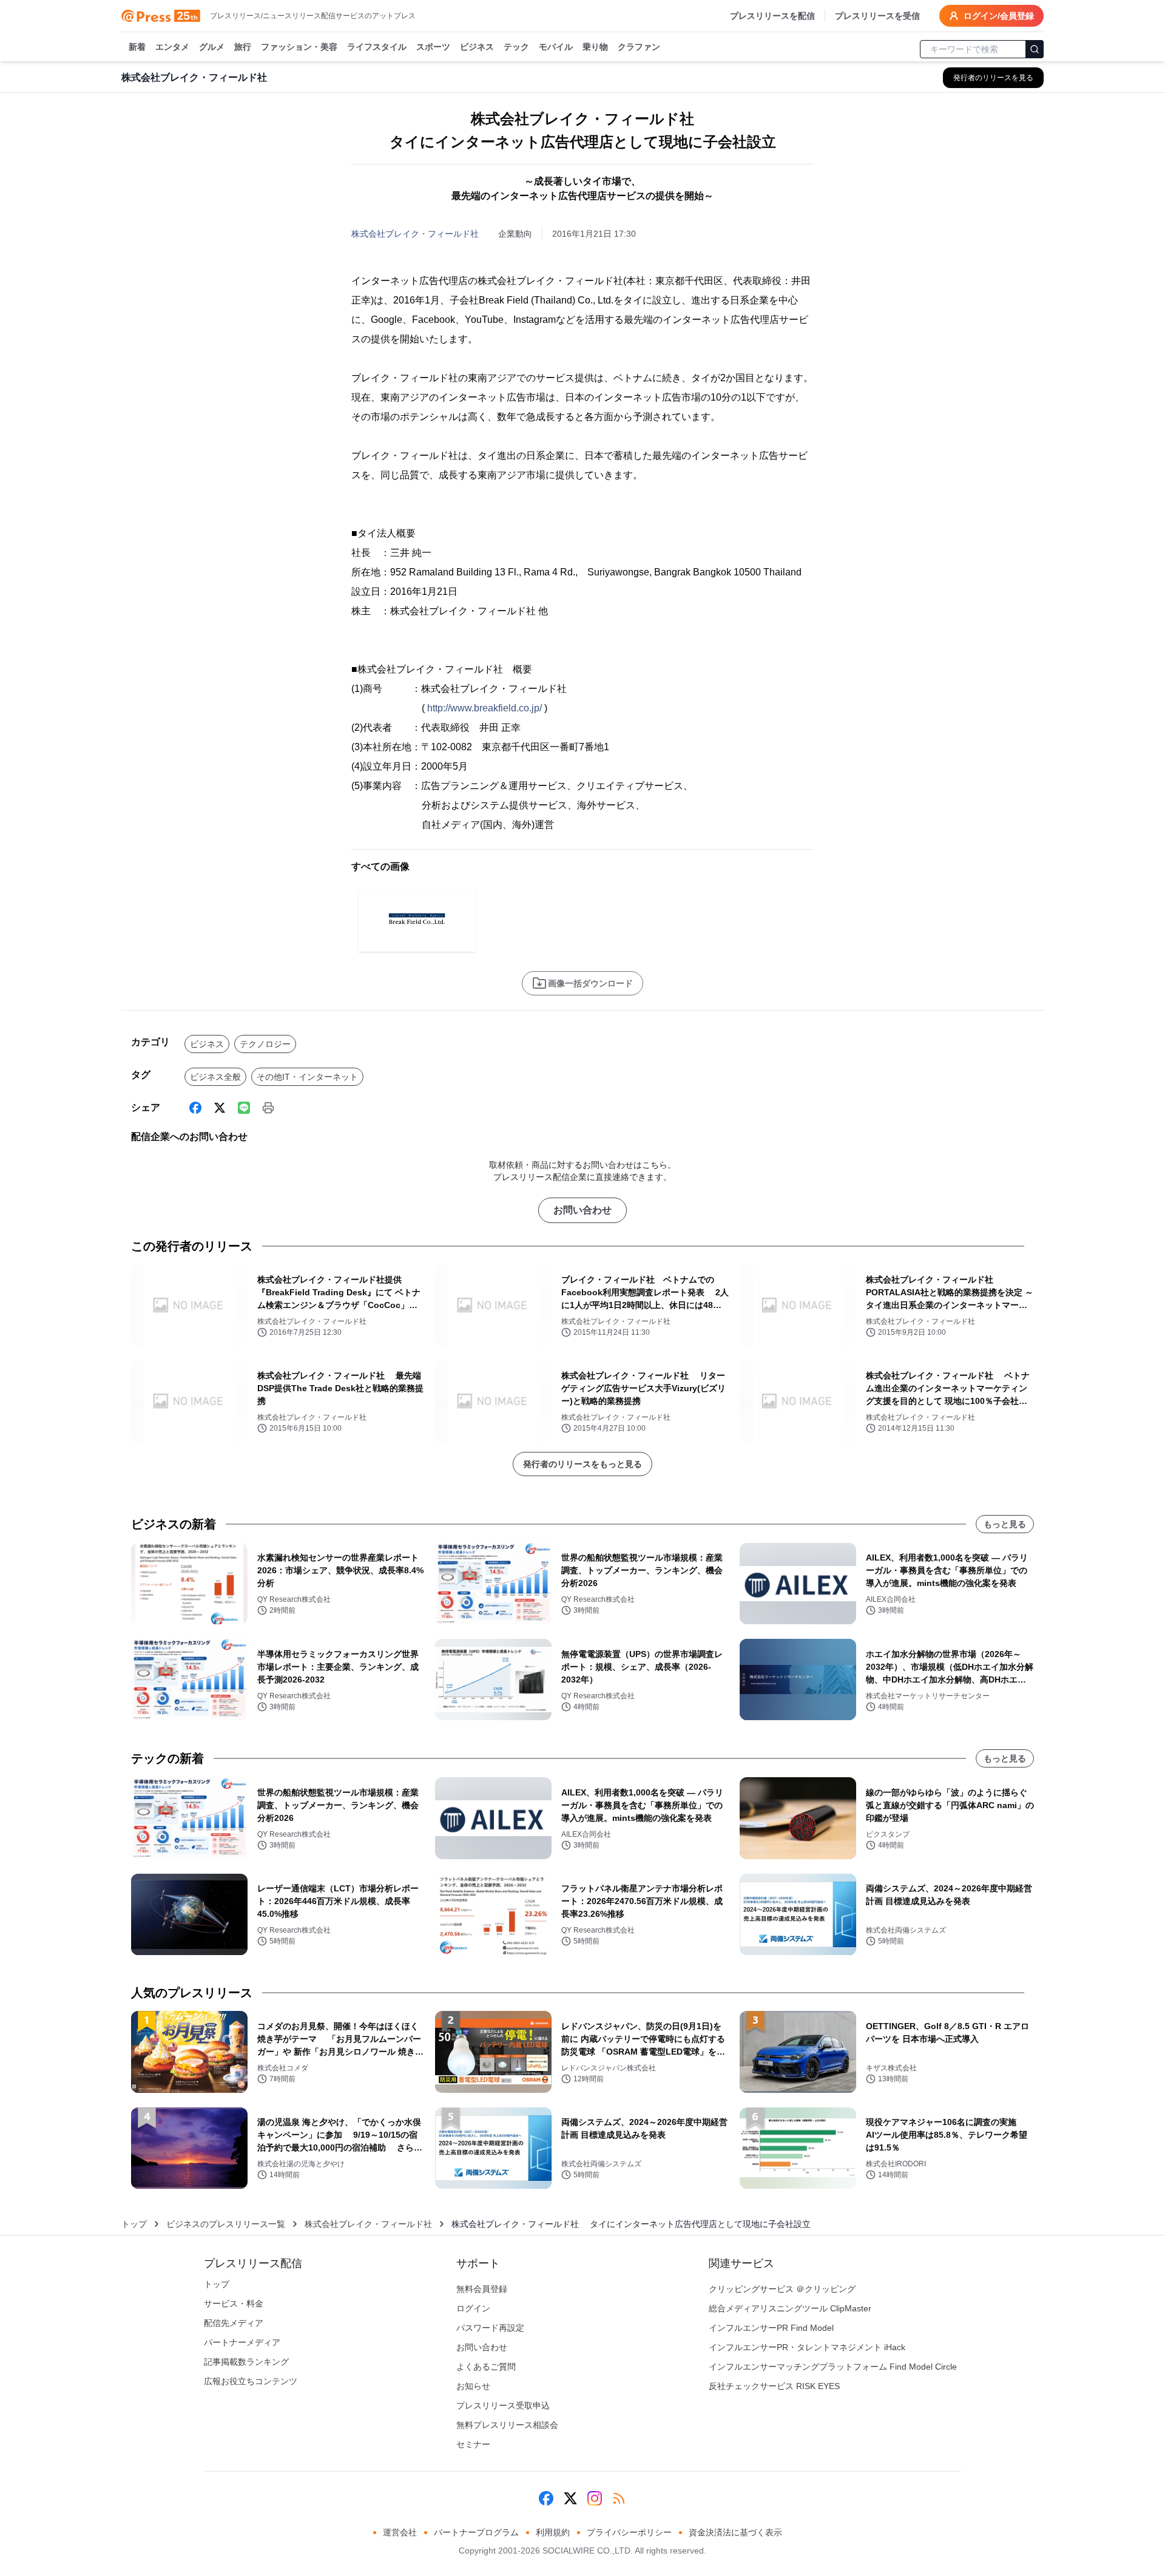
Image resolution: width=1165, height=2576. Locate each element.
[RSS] (619, 2498)
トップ (134, 2224)
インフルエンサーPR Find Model (771, 2328)
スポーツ (433, 47)
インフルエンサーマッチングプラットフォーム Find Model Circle (833, 2367)
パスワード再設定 (490, 2328)
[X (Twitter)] (220, 1108)
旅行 (243, 47)
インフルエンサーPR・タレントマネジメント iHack (807, 2347)
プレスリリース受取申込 (503, 2405)
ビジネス (477, 47)
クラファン (639, 47)
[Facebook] (195, 1108)
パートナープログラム (476, 2532)
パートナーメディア (242, 2342)
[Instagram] (595, 2498)
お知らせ (473, 2386)
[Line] (244, 1108)
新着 (137, 47)
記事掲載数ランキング (246, 2362)
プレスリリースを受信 (877, 16)
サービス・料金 (234, 2303)
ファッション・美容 (299, 47)
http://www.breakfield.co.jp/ (485, 708)
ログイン (473, 2308)
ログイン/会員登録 (999, 16)
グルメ (212, 47)
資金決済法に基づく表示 (735, 2532)
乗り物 (595, 47)
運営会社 (400, 2532)
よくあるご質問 (486, 2367)
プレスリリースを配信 (772, 16)
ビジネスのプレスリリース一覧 (226, 2224)
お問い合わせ (582, 1210)
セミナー (473, 2444)
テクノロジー (265, 1044)
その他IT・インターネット (307, 1077)
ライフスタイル (377, 47)
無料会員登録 (482, 2289)
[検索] (1035, 49)
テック (516, 47)
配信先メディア (234, 2323)
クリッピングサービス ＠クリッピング (782, 2289)
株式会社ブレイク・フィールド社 (415, 234)
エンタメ (172, 47)
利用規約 (553, 2532)
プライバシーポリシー (629, 2532)
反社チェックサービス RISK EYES (774, 2386)
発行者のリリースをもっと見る (582, 1464)
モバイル (556, 47)
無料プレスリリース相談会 (507, 2425)
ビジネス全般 (215, 1077)
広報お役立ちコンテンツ (251, 2381)
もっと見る (1005, 1524)
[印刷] (268, 1108)
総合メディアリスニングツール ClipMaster (790, 2308)
